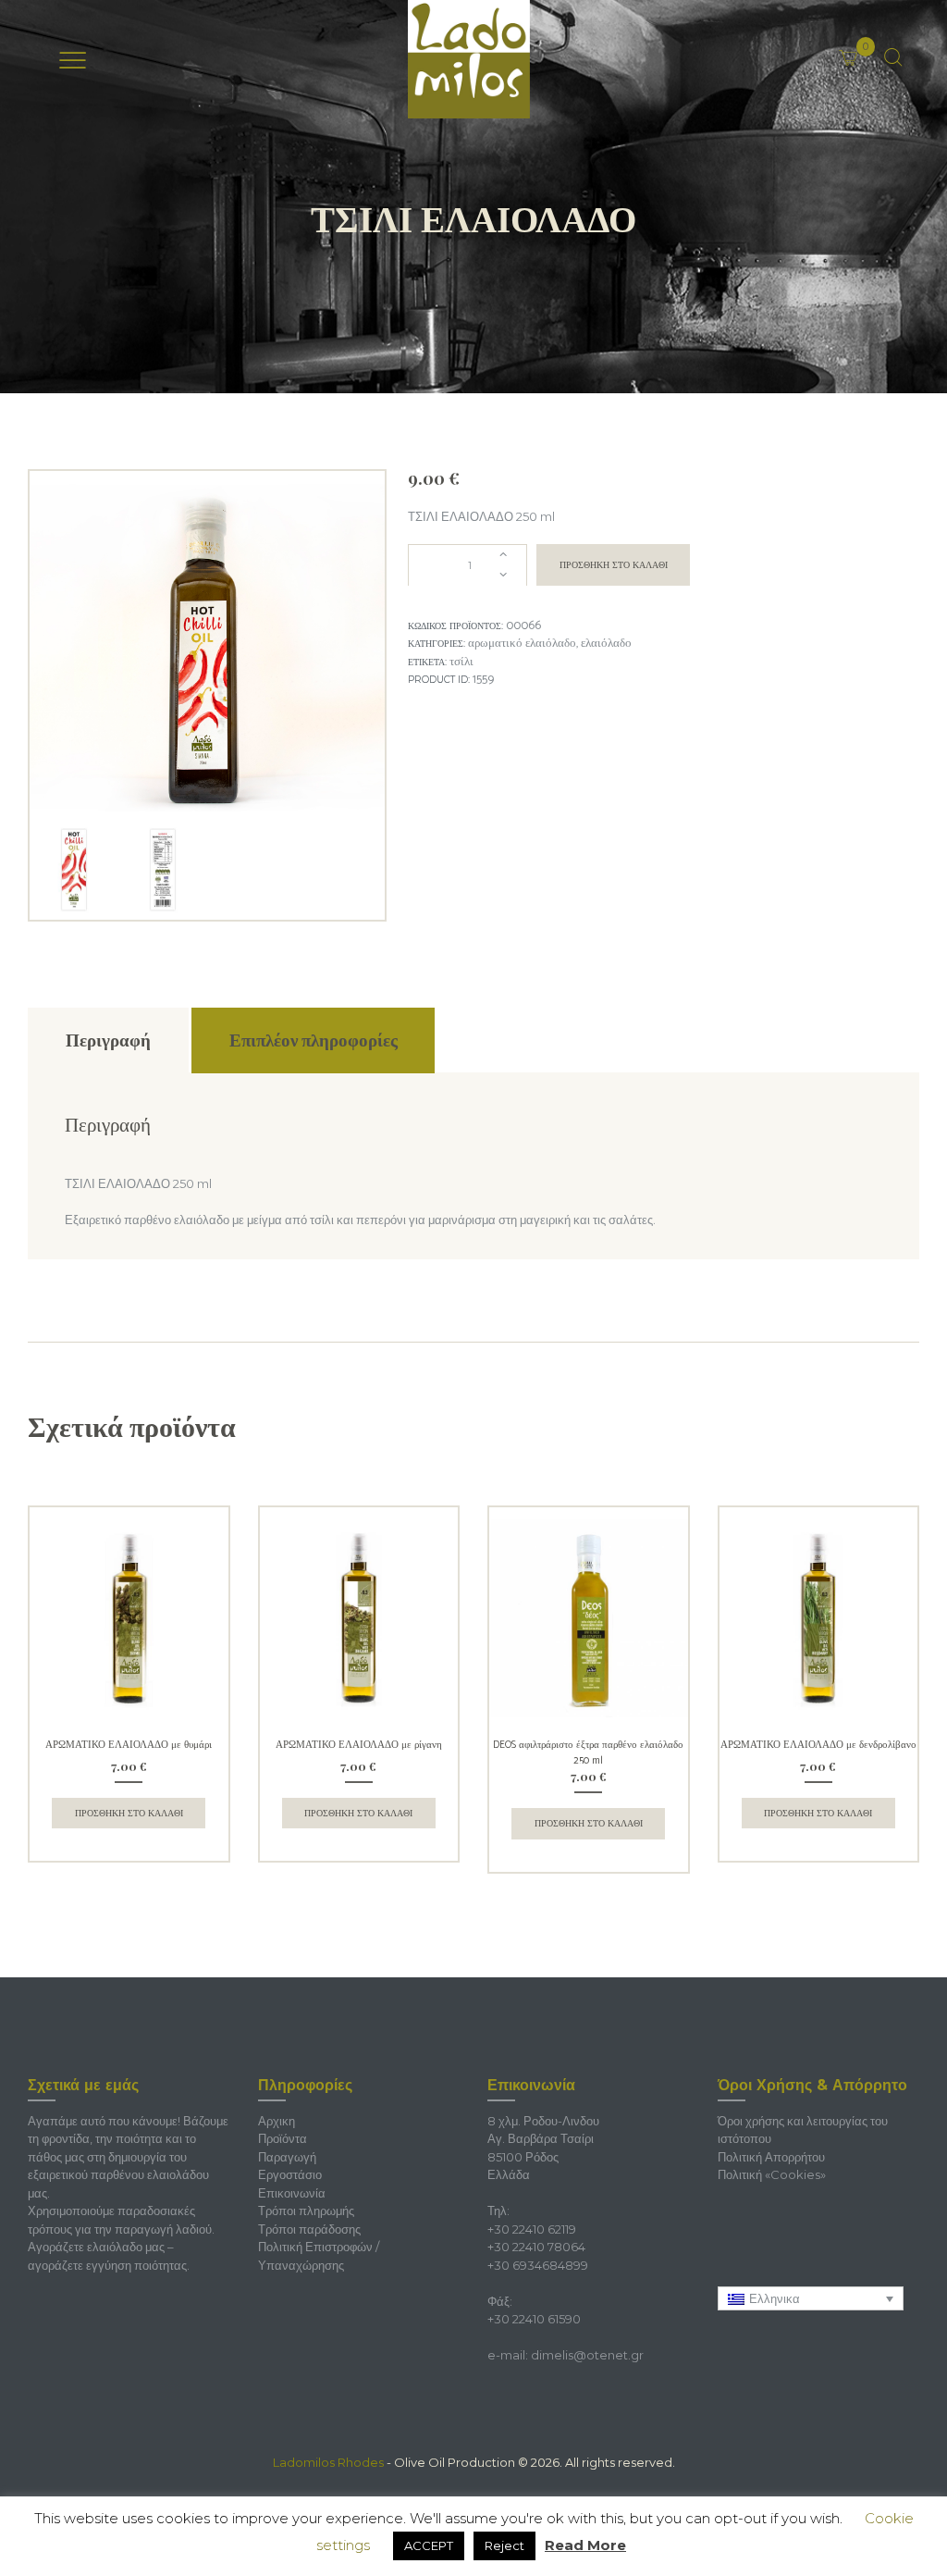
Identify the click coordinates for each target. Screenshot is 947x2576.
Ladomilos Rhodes (328, 2462)
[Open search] (893, 58)
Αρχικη (277, 2121)
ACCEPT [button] (429, 2545)
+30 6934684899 (538, 2265)
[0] (872, 45)
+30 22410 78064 (536, 2247)
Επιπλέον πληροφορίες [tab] (314, 1040)
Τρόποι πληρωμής (306, 2211)
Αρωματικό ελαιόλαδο (522, 644)
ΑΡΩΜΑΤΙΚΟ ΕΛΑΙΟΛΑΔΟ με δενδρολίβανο (818, 1745)
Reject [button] (504, 2545)
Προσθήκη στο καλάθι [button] (129, 1813)
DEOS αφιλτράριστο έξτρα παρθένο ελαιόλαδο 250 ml (588, 1753)
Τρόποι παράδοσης (309, 2229)
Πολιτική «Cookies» (772, 2174)
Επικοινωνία (292, 2193)
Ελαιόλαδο (606, 644)
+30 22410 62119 (532, 2229)
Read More (585, 2545)
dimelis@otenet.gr (587, 2355)
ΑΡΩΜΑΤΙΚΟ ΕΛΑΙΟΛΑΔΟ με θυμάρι (129, 1745)
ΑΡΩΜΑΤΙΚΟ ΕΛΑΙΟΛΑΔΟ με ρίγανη (359, 1745)
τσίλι (461, 662)
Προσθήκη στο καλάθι (614, 565)
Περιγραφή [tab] (108, 1040)
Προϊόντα (283, 2138)
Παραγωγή (287, 2157)
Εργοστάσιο (290, 2174)
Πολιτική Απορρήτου (771, 2157)
